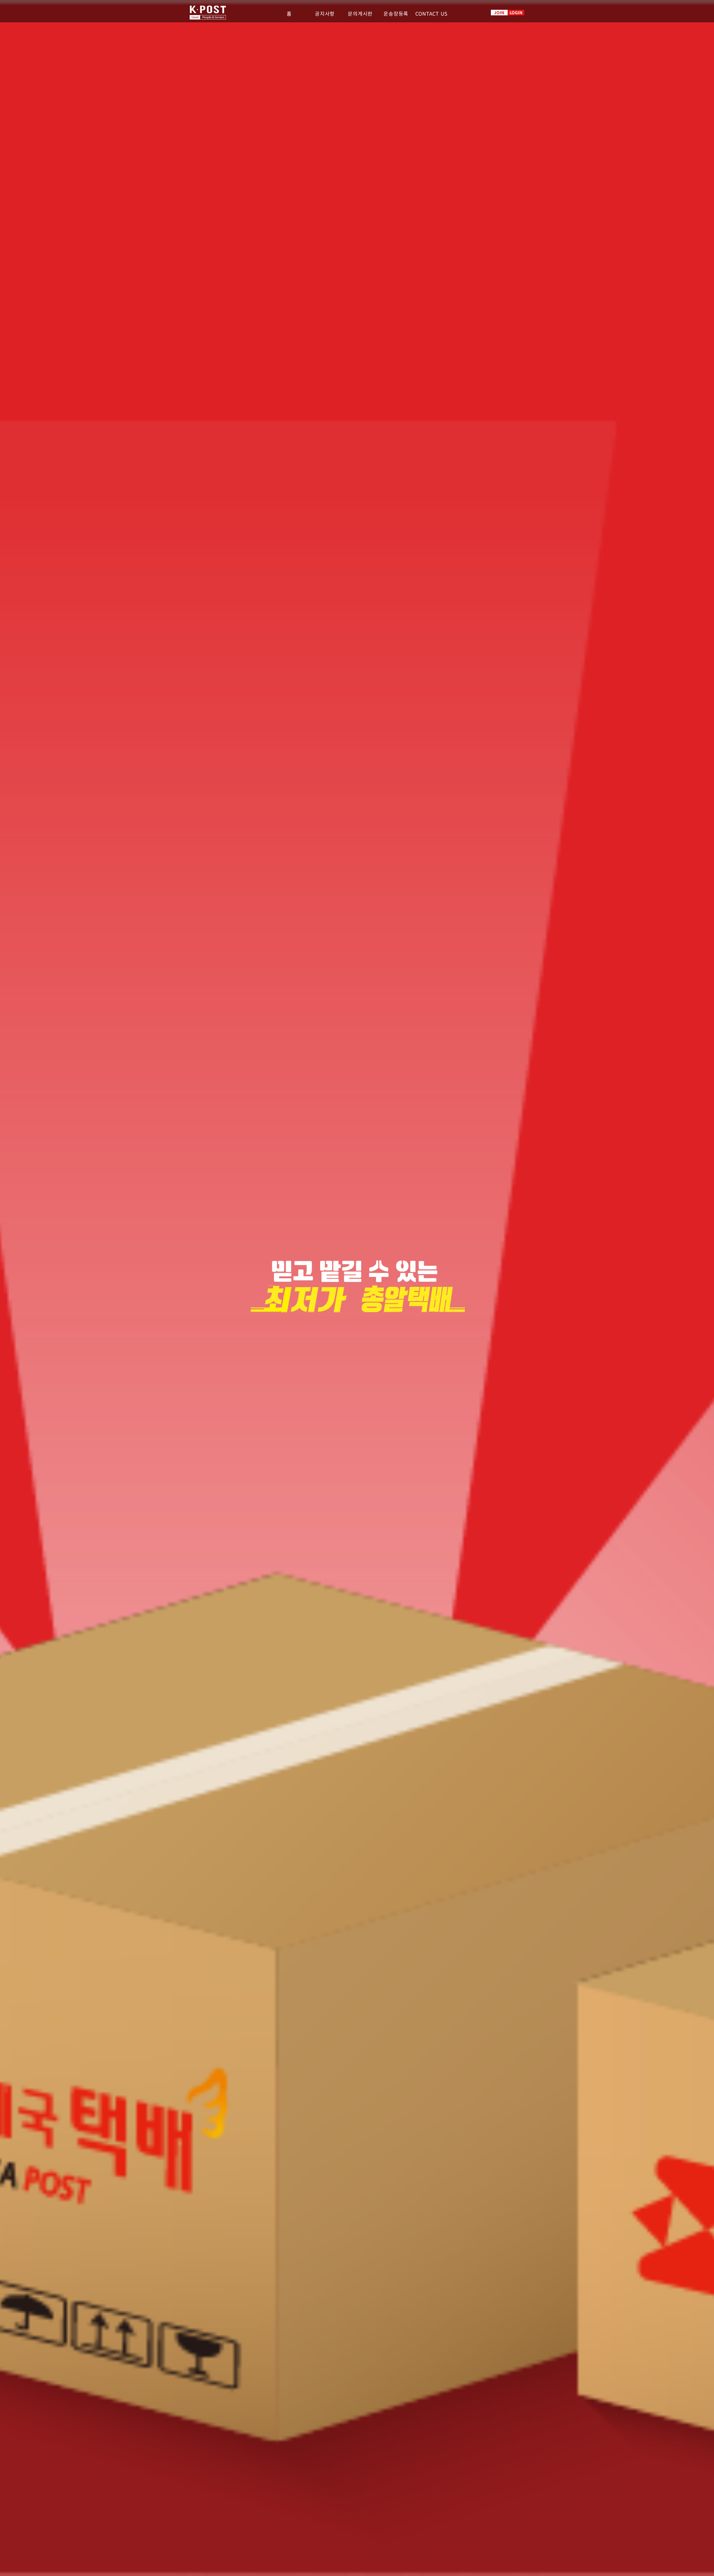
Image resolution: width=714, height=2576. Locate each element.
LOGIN (516, 12)
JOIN (499, 12)
